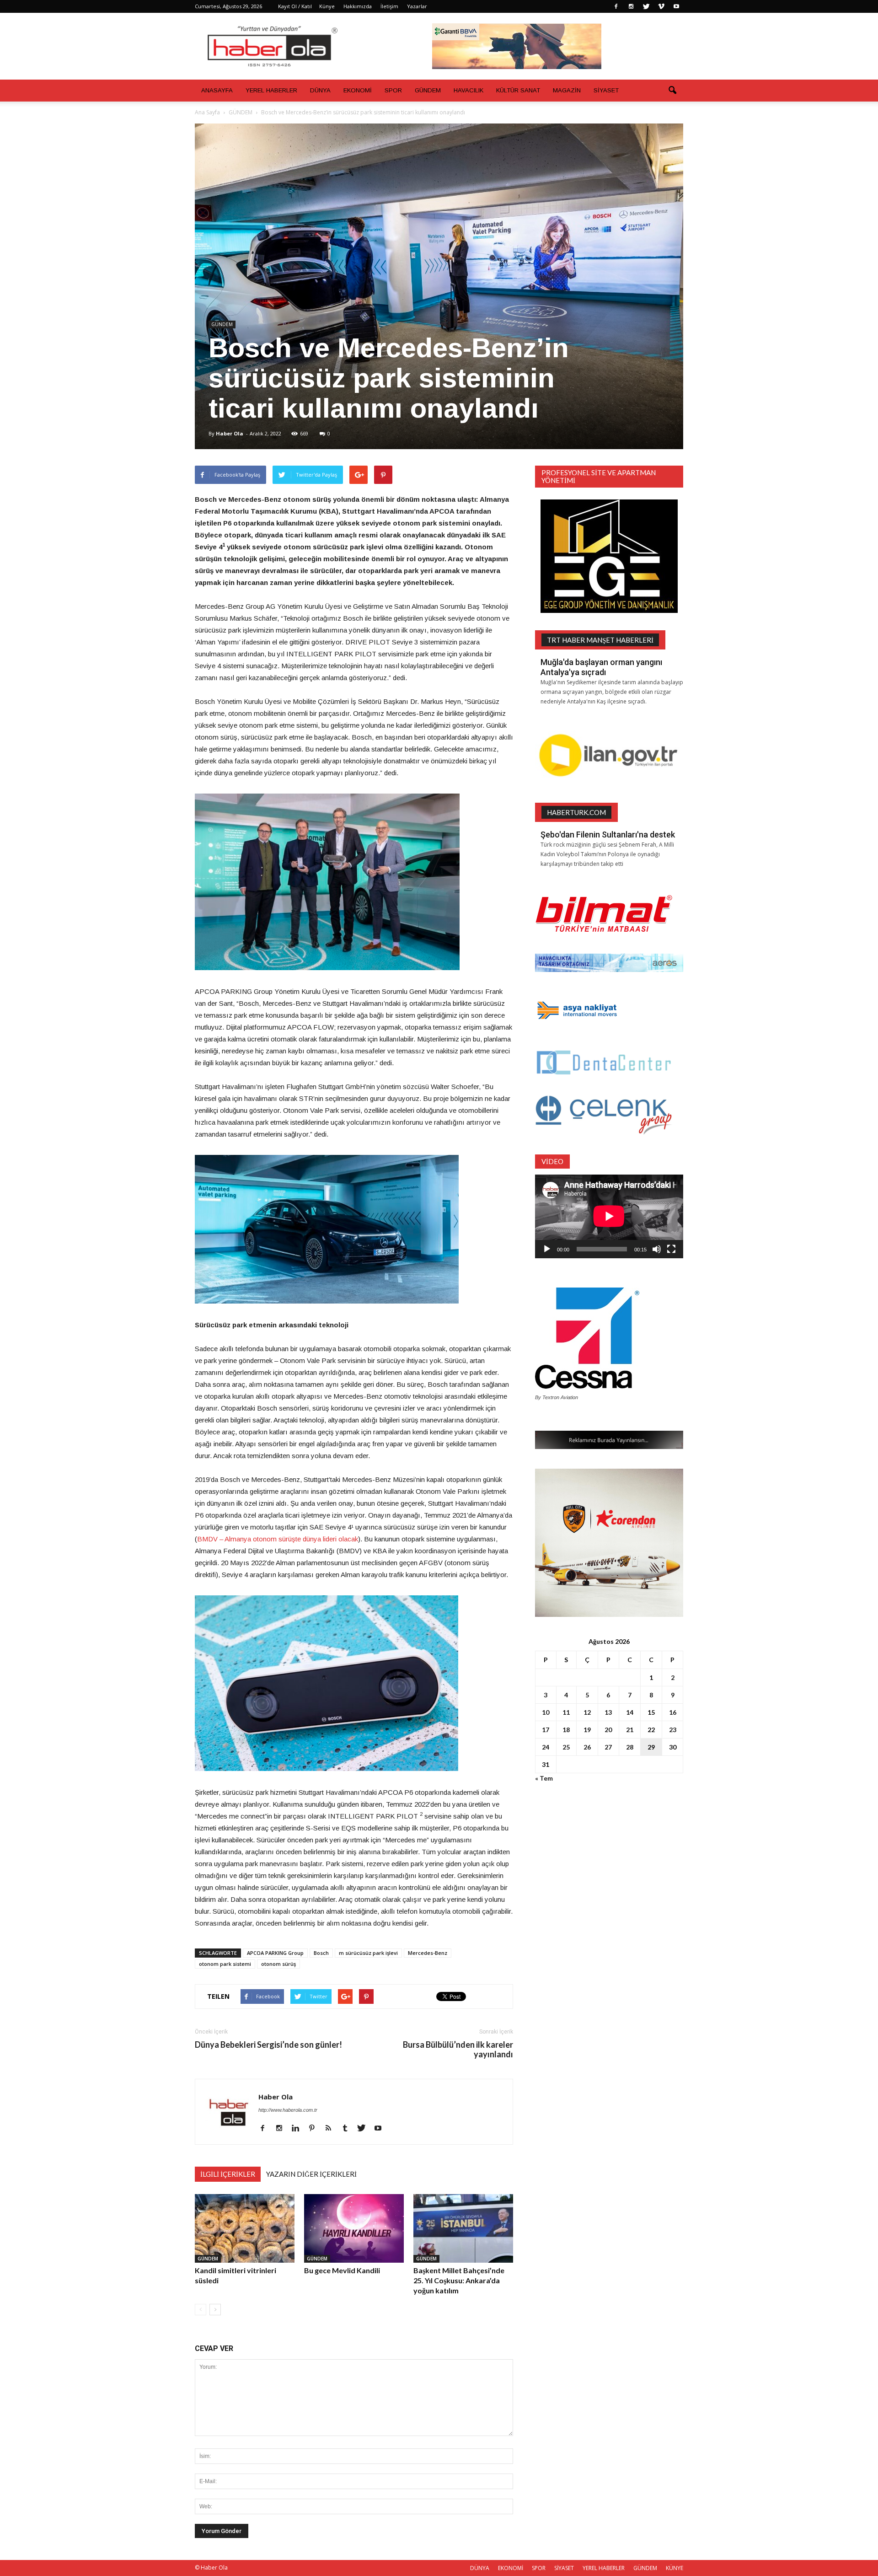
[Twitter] (646, 6)
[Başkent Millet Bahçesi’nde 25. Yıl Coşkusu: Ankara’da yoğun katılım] (463, 2228)
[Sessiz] (657, 1249)
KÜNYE (675, 2568)
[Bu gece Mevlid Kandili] (354, 2228)
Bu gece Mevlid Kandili (342, 2270)
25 (566, 1747)
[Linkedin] (299, 2129)
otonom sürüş (278, 1964)
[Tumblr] (348, 2129)
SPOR (393, 90)
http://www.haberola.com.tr (288, 2110)
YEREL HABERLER (271, 90)
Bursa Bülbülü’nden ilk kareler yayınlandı (458, 2050)
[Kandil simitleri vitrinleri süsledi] (245, 2228)
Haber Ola (230, 433)
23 (673, 1730)
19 (587, 1730)
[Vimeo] (661, 6)
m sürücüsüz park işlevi (368, 1953)
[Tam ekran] (671, 1249)
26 (587, 1747)
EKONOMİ (358, 90)
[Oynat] (547, 1249)
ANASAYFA (217, 90)
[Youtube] (676, 6)
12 (587, 1712)
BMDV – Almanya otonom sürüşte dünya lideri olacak (278, 1539)
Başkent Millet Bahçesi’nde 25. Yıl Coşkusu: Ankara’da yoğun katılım (459, 2280)
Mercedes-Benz (428, 1953)
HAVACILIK (468, 90)
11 (566, 1712)
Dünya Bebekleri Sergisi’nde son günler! (268, 2045)
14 (630, 1712)
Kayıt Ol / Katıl (295, 6)
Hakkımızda (358, 6)
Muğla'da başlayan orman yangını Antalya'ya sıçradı (601, 667)
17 (546, 1730)
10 (546, 1712)
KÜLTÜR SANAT (518, 90)
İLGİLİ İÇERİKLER (228, 2174)
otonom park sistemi (225, 1964)
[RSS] (332, 2129)
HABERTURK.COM (576, 812)
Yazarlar (417, 6)
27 (608, 1747)
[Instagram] (631, 6)
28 (630, 1747)
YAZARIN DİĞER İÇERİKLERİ (311, 2174)
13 (608, 1712)
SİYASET (606, 90)
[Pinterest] (315, 2129)
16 (673, 1712)
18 (566, 1730)
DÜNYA (320, 90)
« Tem (544, 1778)
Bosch (321, 1953)
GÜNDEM (428, 90)
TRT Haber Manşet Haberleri (600, 640)
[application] (609, 1216)
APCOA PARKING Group (275, 1953)
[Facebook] (616, 6)
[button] (672, 91)
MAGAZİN (567, 90)
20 (608, 1730)
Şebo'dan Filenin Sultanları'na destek (608, 835)
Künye (327, 6)
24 (546, 1747)
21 (630, 1730)
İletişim (389, 6)
